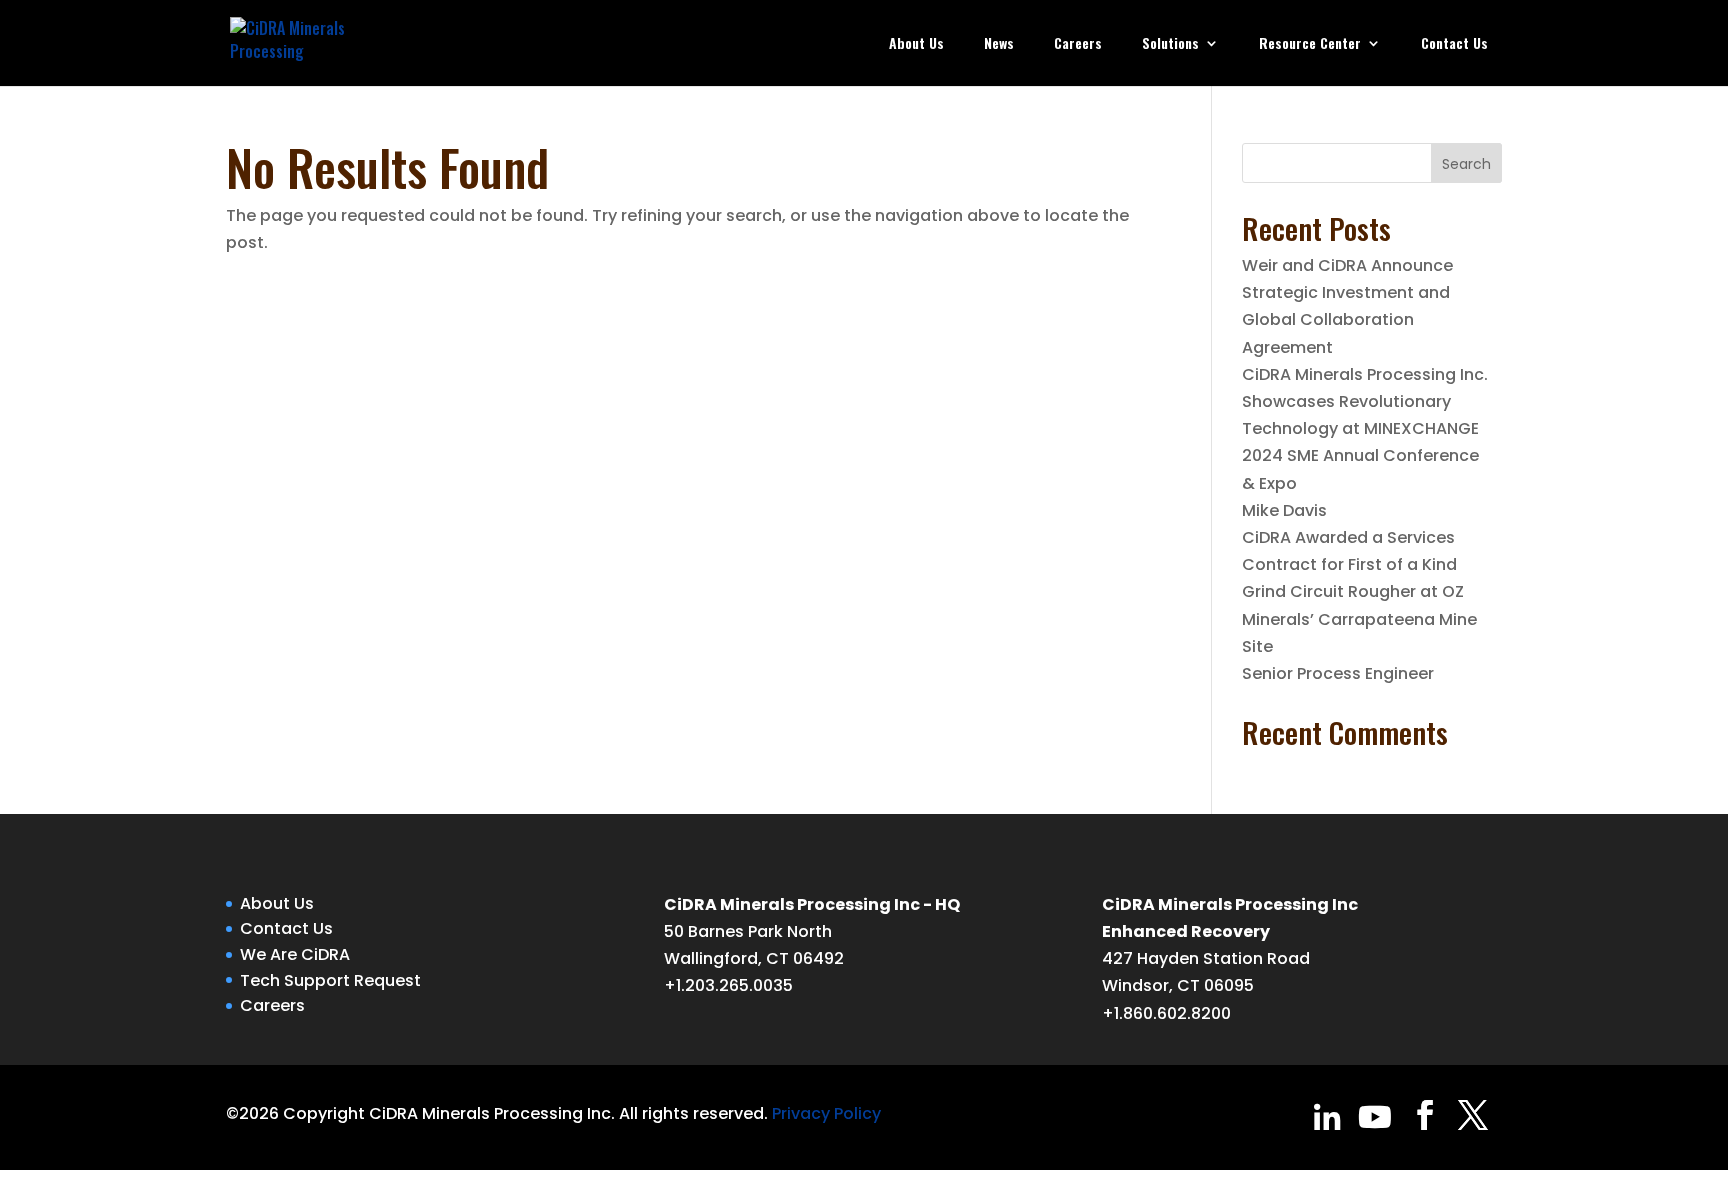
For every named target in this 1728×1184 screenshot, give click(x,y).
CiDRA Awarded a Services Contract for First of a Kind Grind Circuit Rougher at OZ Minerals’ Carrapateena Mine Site (1359, 592)
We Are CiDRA (295, 954)
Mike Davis (1284, 510)
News (999, 44)
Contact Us (1454, 44)
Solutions (1170, 44)
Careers (1078, 44)
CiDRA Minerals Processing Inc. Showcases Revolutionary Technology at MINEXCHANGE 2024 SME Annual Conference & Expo (1365, 429)
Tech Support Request (330, 980)
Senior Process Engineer (1338, 673)
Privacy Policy (826, 1113)
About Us (916, 44)
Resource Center (1310, 44)
